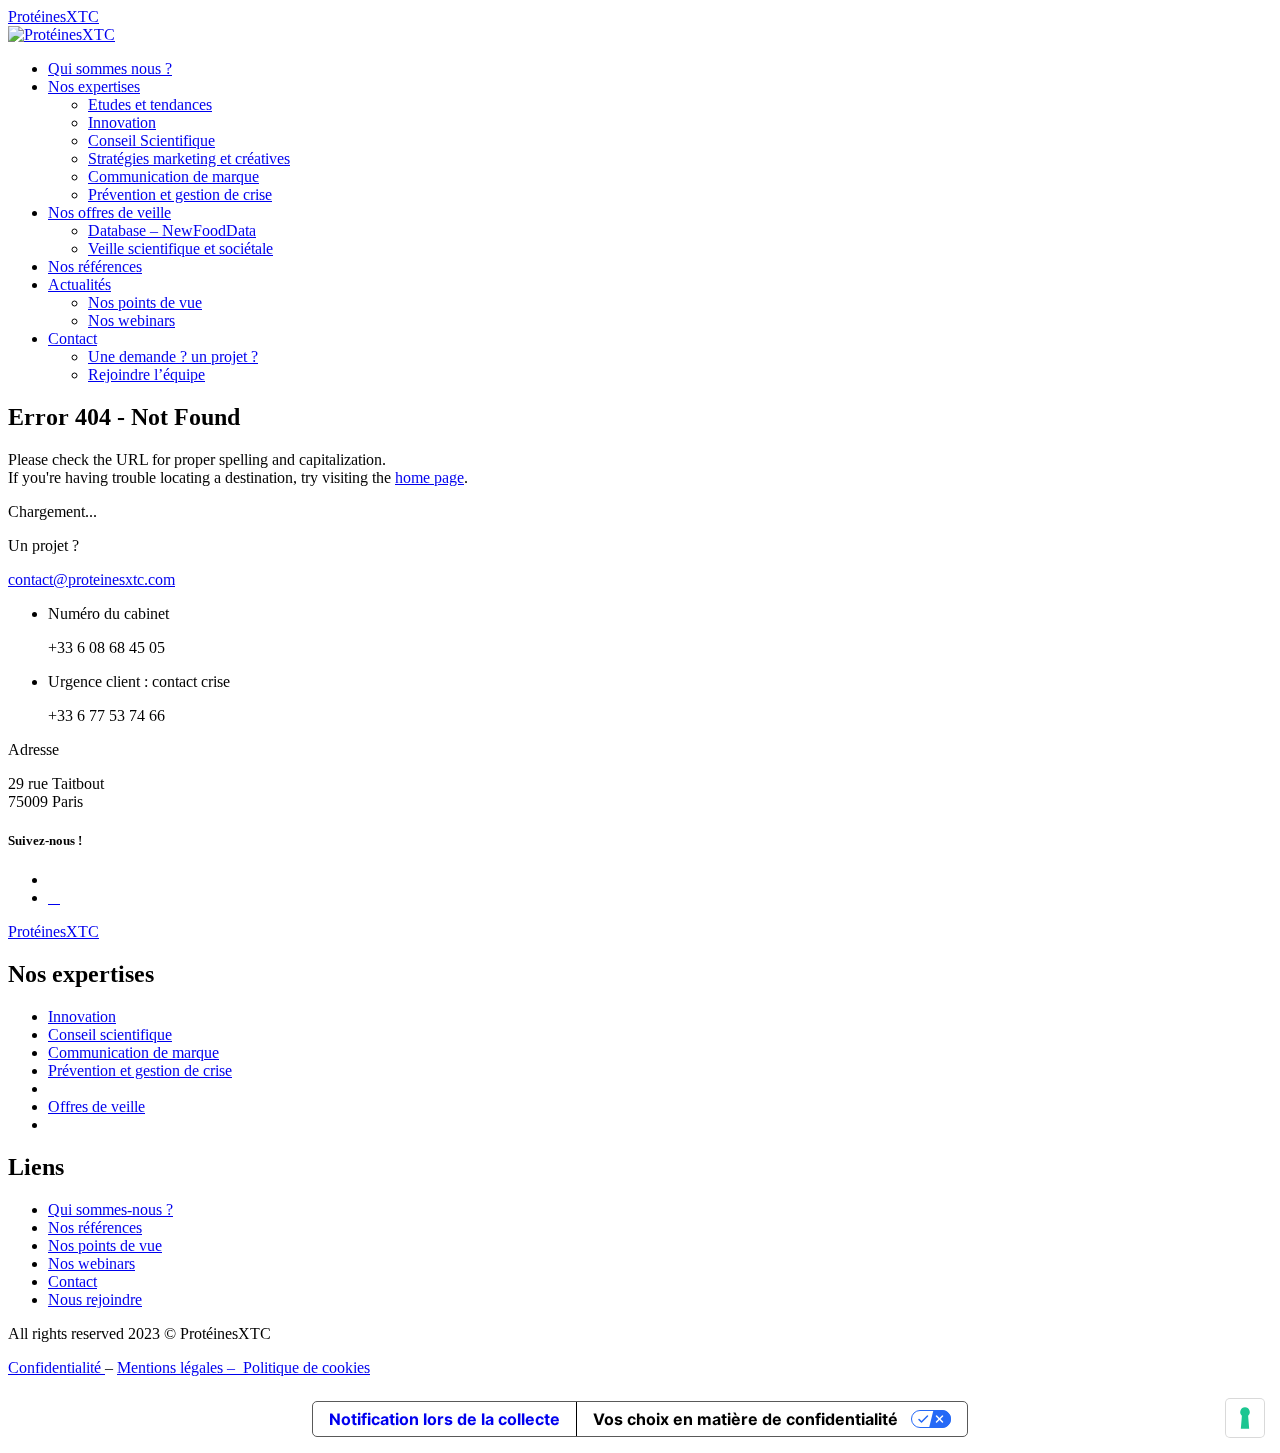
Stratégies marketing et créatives (189, 158)
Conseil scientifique (110, 1034)
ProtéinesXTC (53, 16)
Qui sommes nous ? (110, 68)
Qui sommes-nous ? (110, 1209)
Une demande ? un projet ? (173, 356)
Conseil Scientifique (151, 140)
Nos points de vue (145, 302)
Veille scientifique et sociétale (180, 248)
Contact (72, 338)
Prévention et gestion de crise (180, 194)
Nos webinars (131, 320)
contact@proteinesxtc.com (91, 579)
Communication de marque (173, 176)
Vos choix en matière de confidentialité (745, 1419)
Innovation (122, 122)
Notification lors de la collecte (444, 1419)
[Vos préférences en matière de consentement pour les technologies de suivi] (1245, 1418)
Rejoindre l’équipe (146, 374)
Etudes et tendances (150, 104)
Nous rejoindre (95, 1299)
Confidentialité (56, 1367)
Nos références (95, 266)
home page (429, 477)
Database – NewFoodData (172, 230)
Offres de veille (96, 1106)
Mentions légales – (180, 1367)
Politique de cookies (306, 1367)
